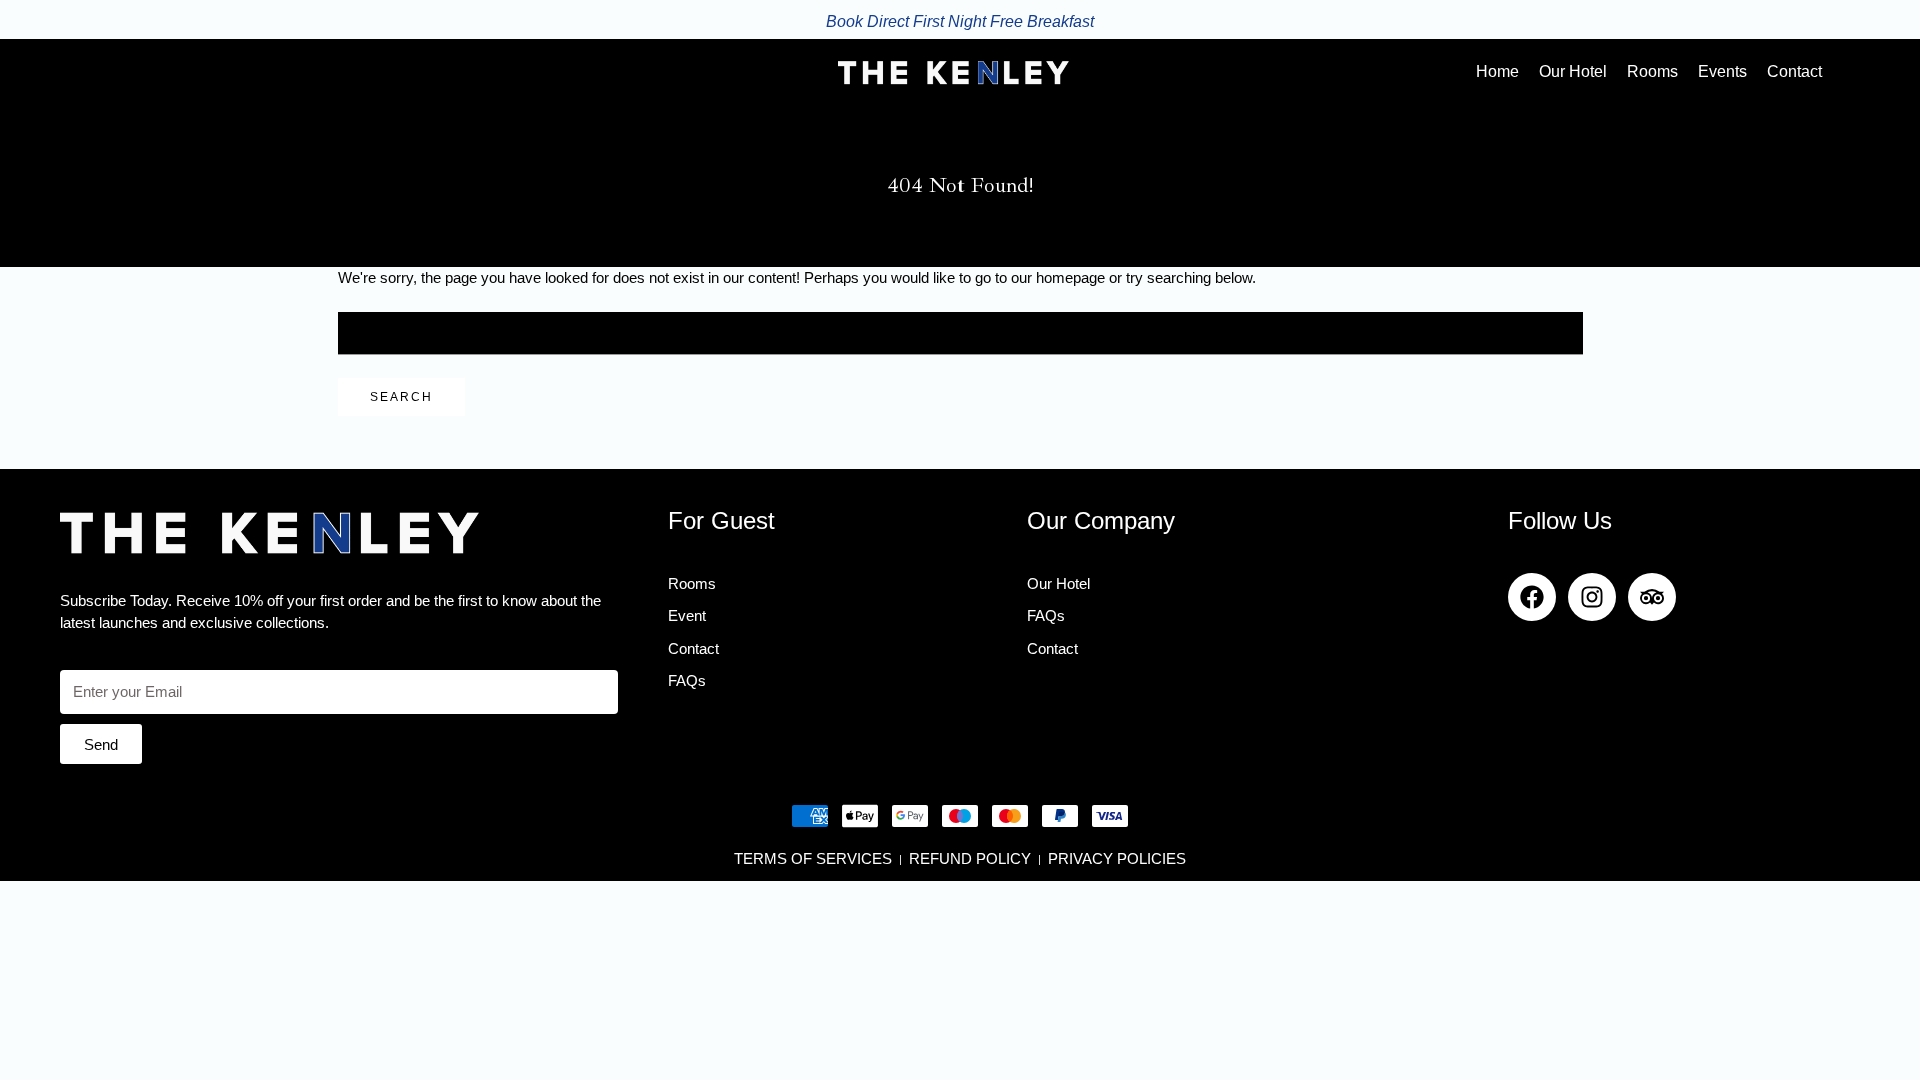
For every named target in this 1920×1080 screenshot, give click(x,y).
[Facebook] (1532, 597)
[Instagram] (1592, 597)
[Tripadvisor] (1652, 597)
